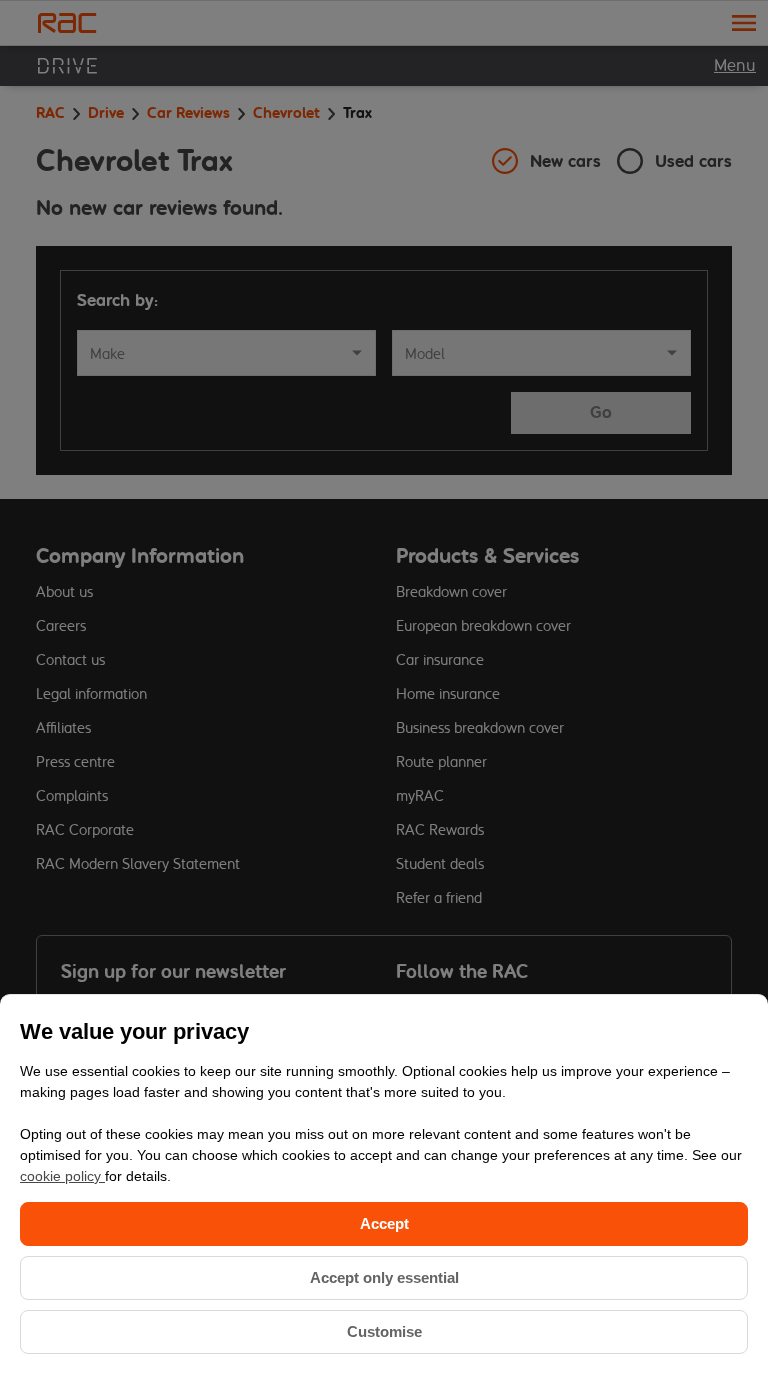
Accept (384, 1223)
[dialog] (384, 1184)
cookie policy (62, 1176)
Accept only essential (384, 1277)
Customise (384, 1331)
